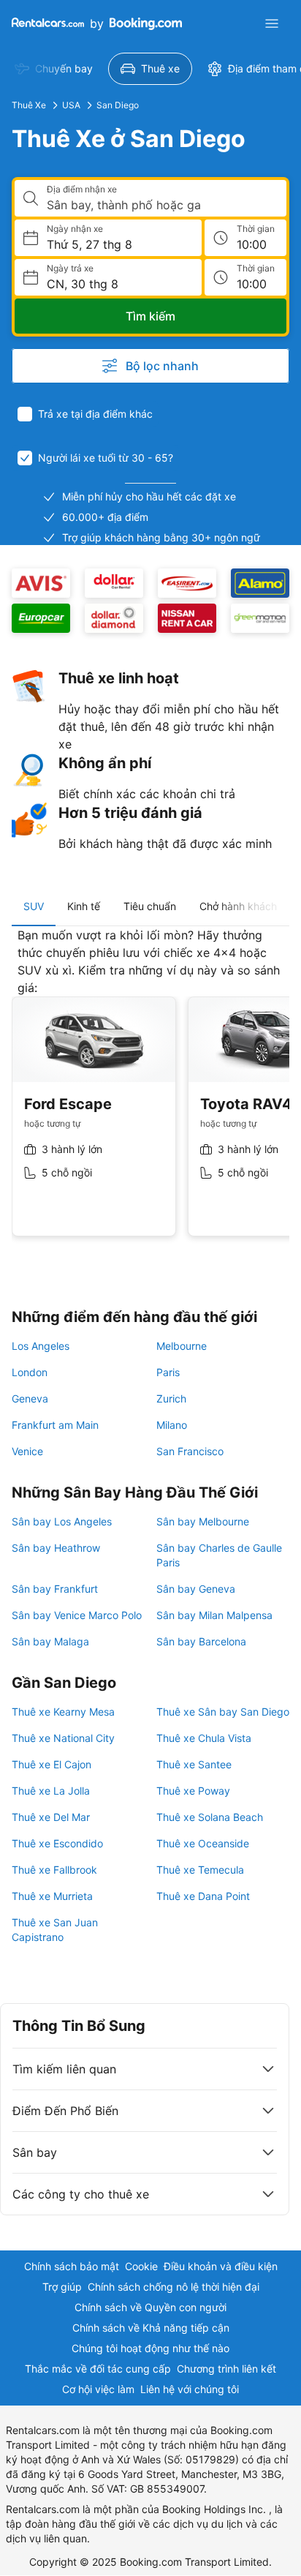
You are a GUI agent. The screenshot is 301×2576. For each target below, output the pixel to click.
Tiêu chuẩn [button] (150, 906)
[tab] (34, 906)
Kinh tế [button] (84, 906)
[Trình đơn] (272, 23)
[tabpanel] (150, 1093)
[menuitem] (54, 69)
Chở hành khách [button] (238, 906)
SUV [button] (34, 906)
